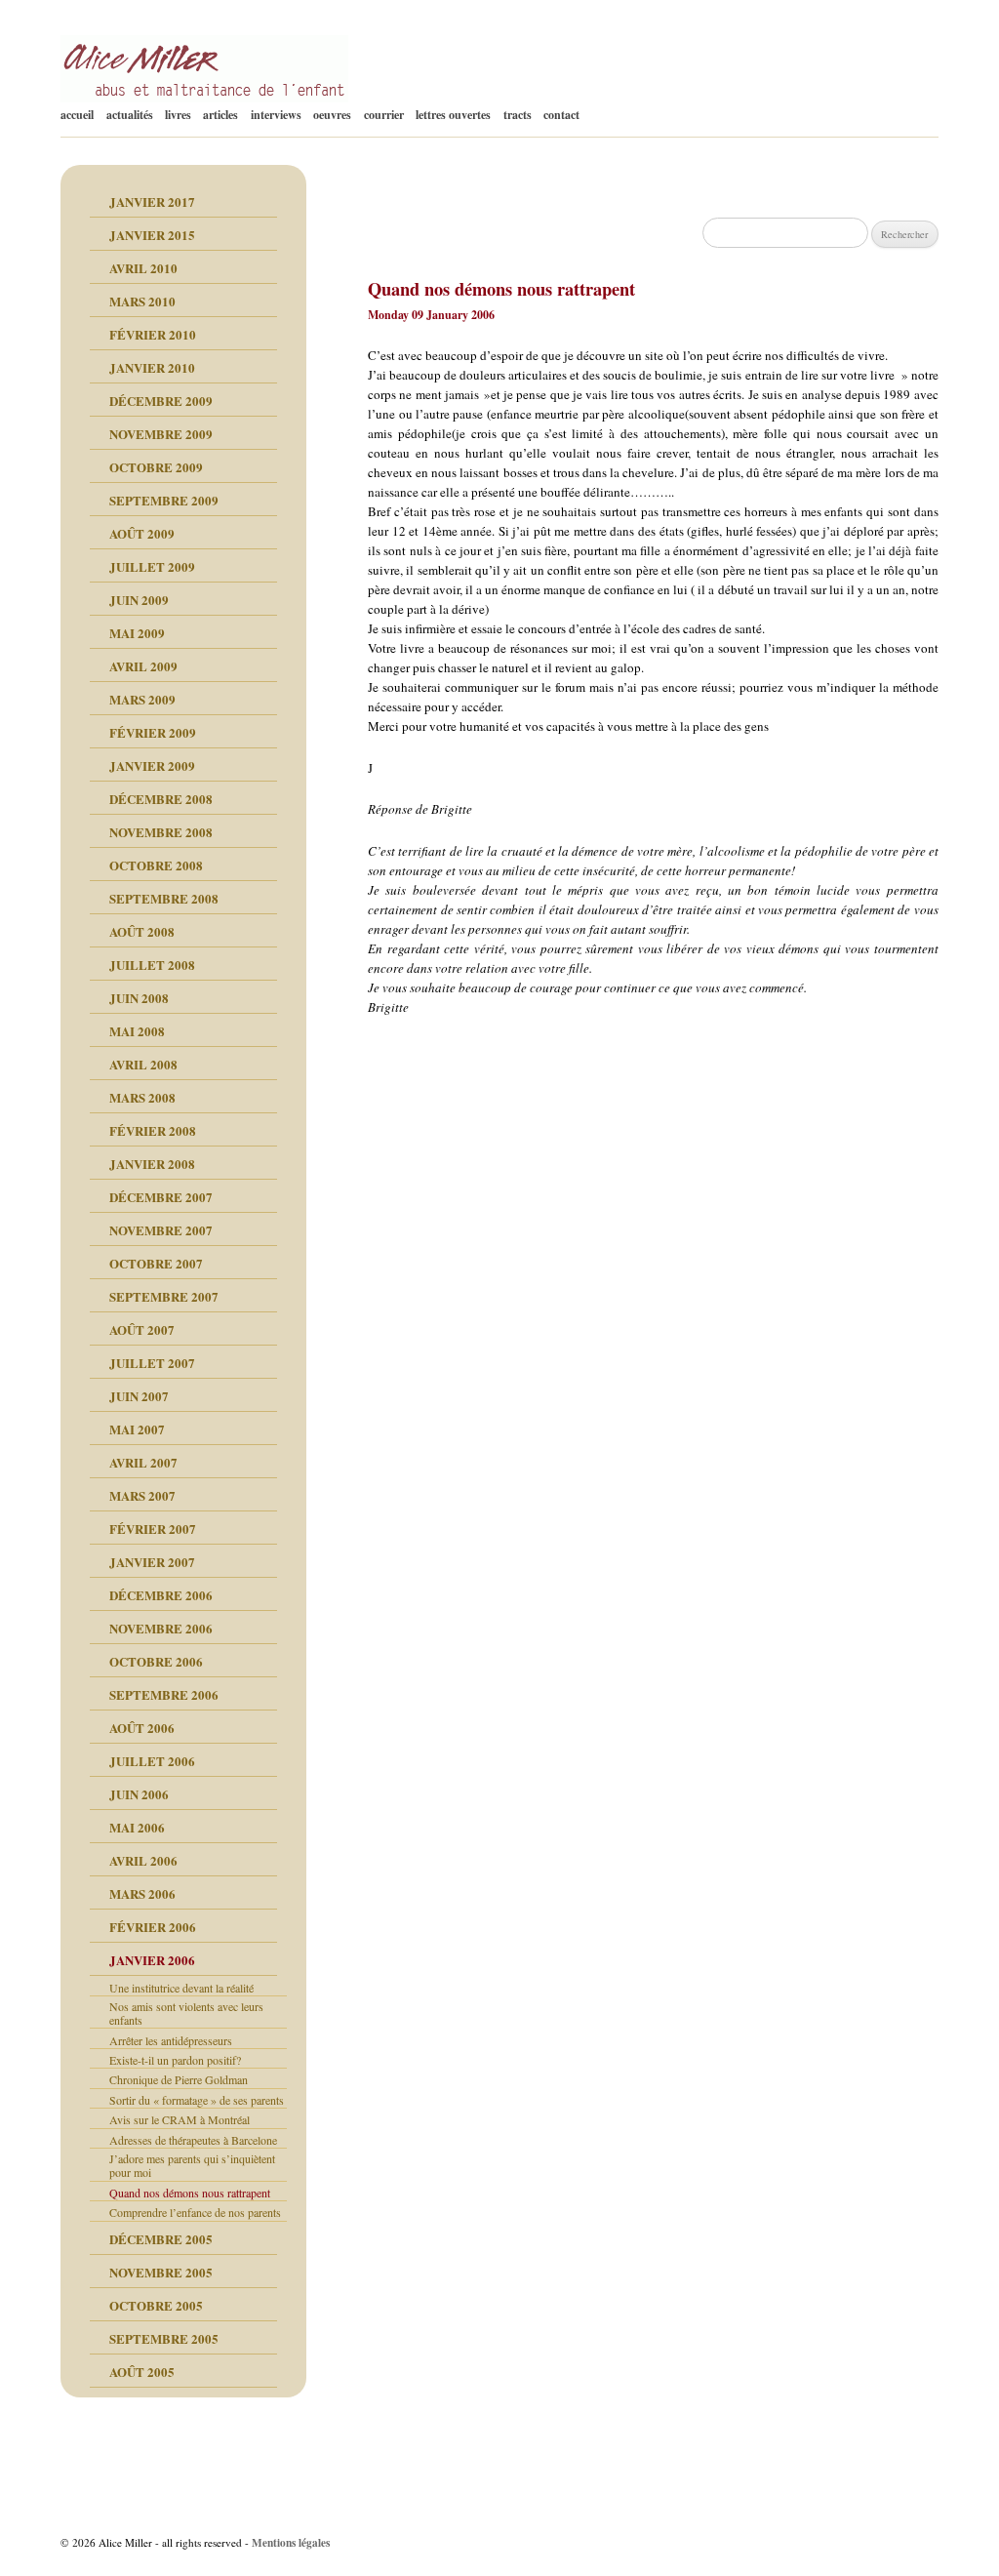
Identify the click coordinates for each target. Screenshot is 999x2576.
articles (220, 115)
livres (178, 115)
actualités (130, 115)
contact (561, 115)
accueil (77, 115)
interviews (276, 115)
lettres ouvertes (453, 115)
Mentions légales (291, 2542)
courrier (384, 115)
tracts (518, 115)
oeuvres (332, 115)
